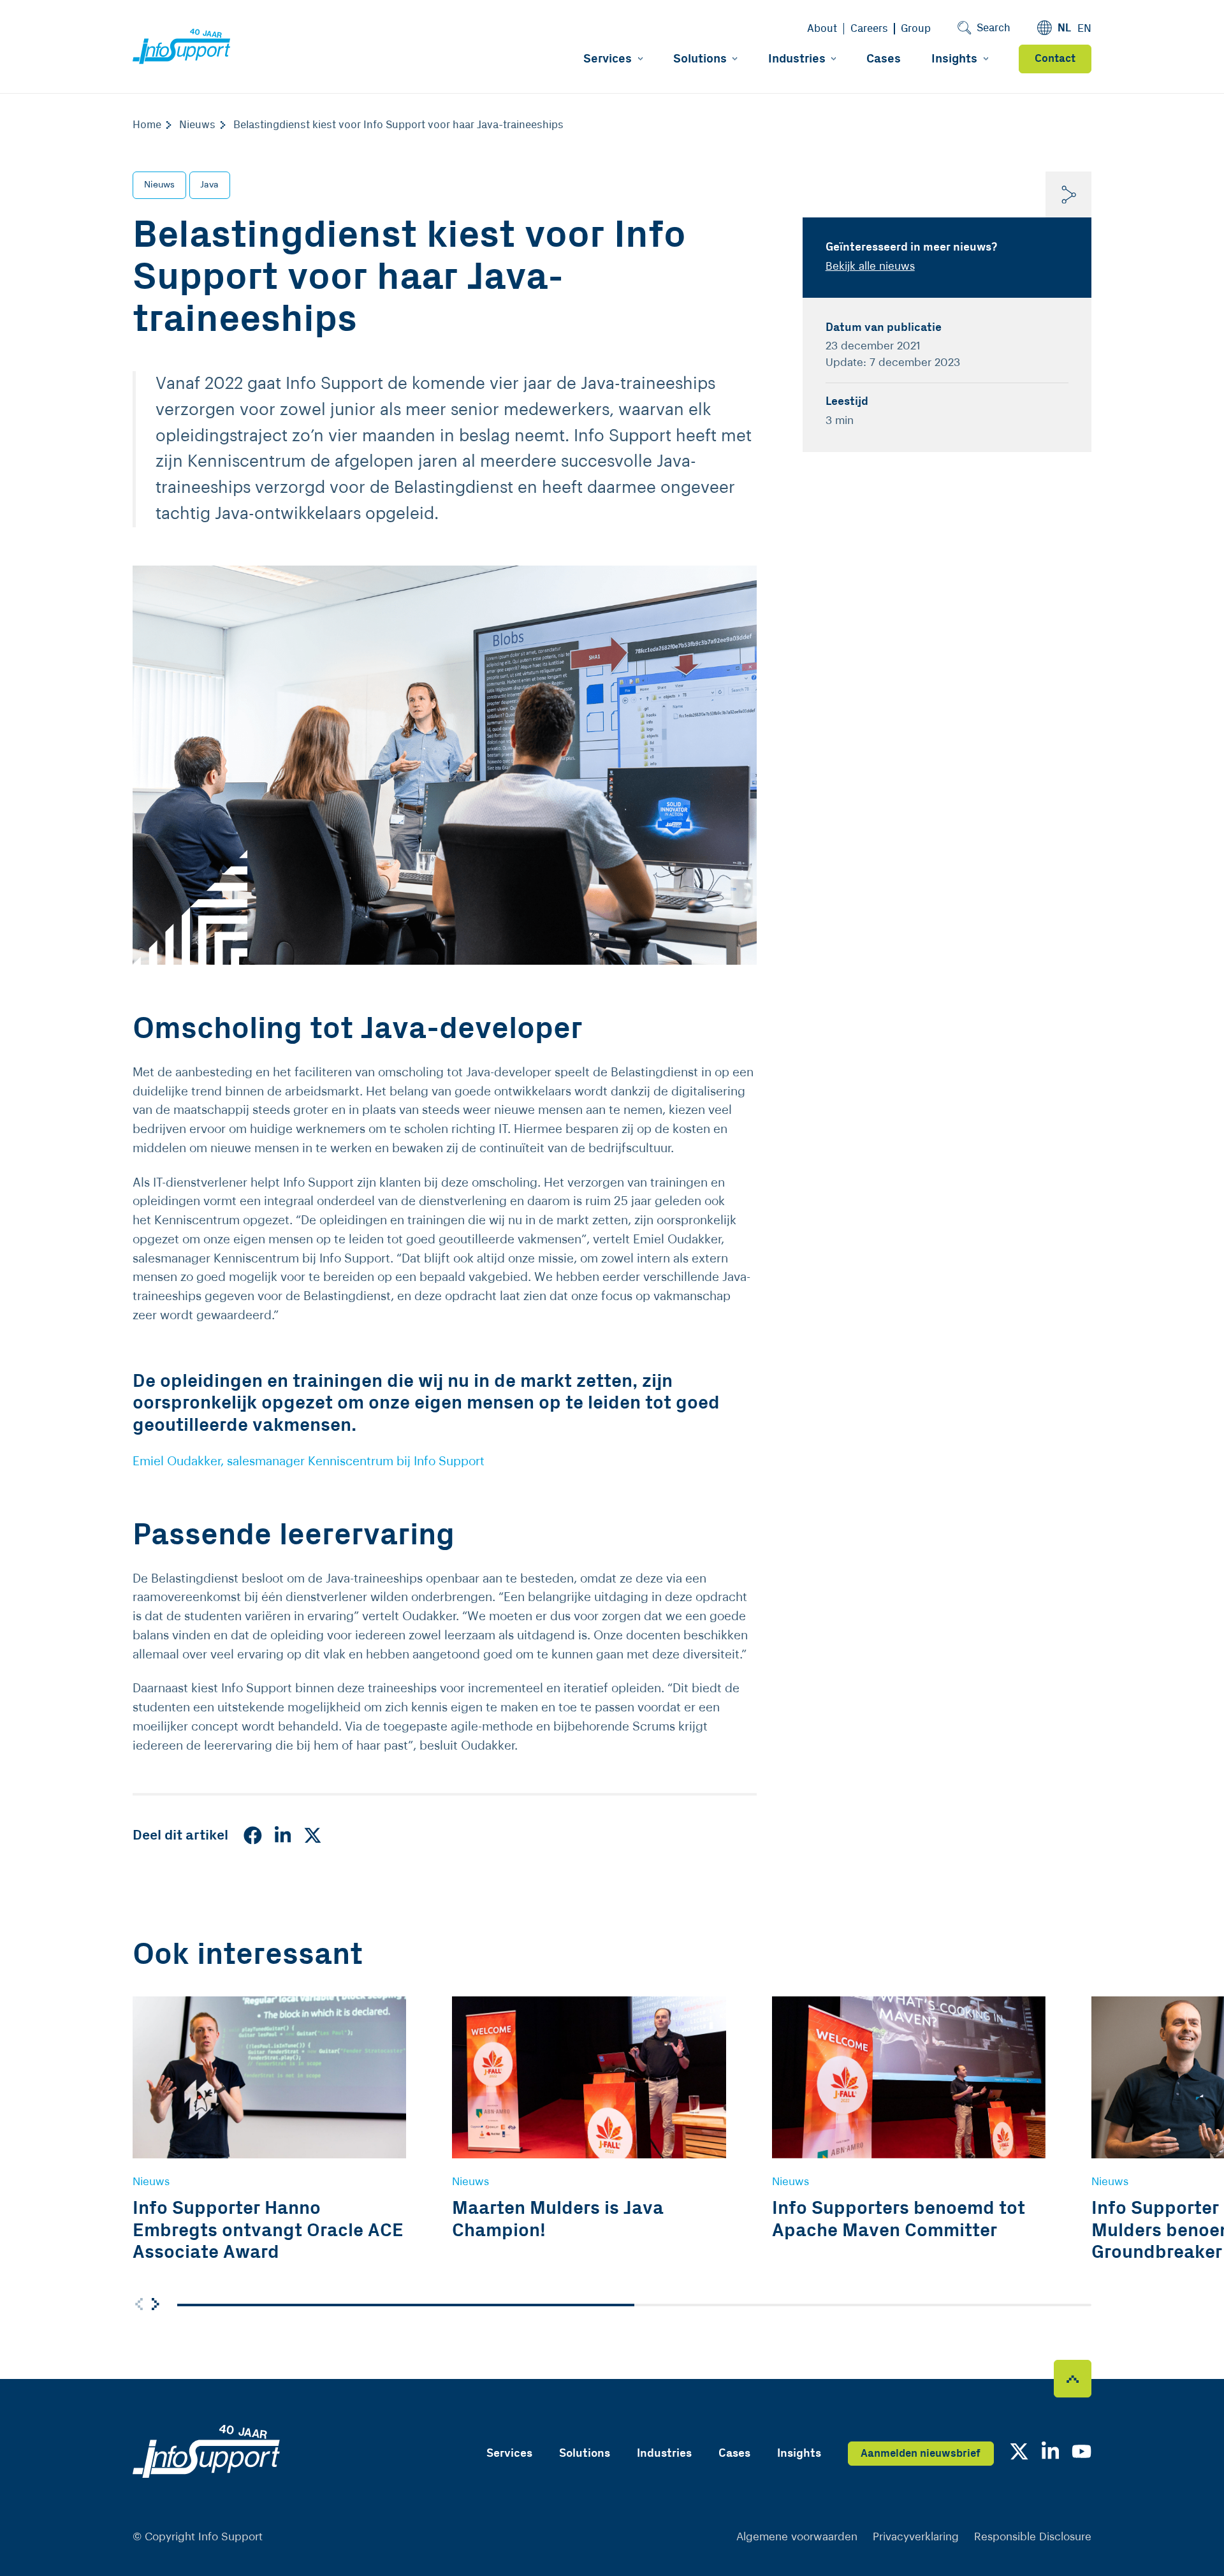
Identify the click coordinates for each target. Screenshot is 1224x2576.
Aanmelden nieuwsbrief (921, 2454)
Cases (884, 59)
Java (209, 185)
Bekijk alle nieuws (870, 266)
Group (916, 29)
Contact (1055, 59)
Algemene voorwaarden (797, 2537)
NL (1064, 28)
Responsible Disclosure (1033, 2537)
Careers (869, 29)
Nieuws (159, 185)
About (822, 29)
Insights (954, 59)
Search (994, 28)
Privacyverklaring (916, 2537)
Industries (797, 59)
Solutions (700, 59)
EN (1084, 29)
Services (608, 59)
